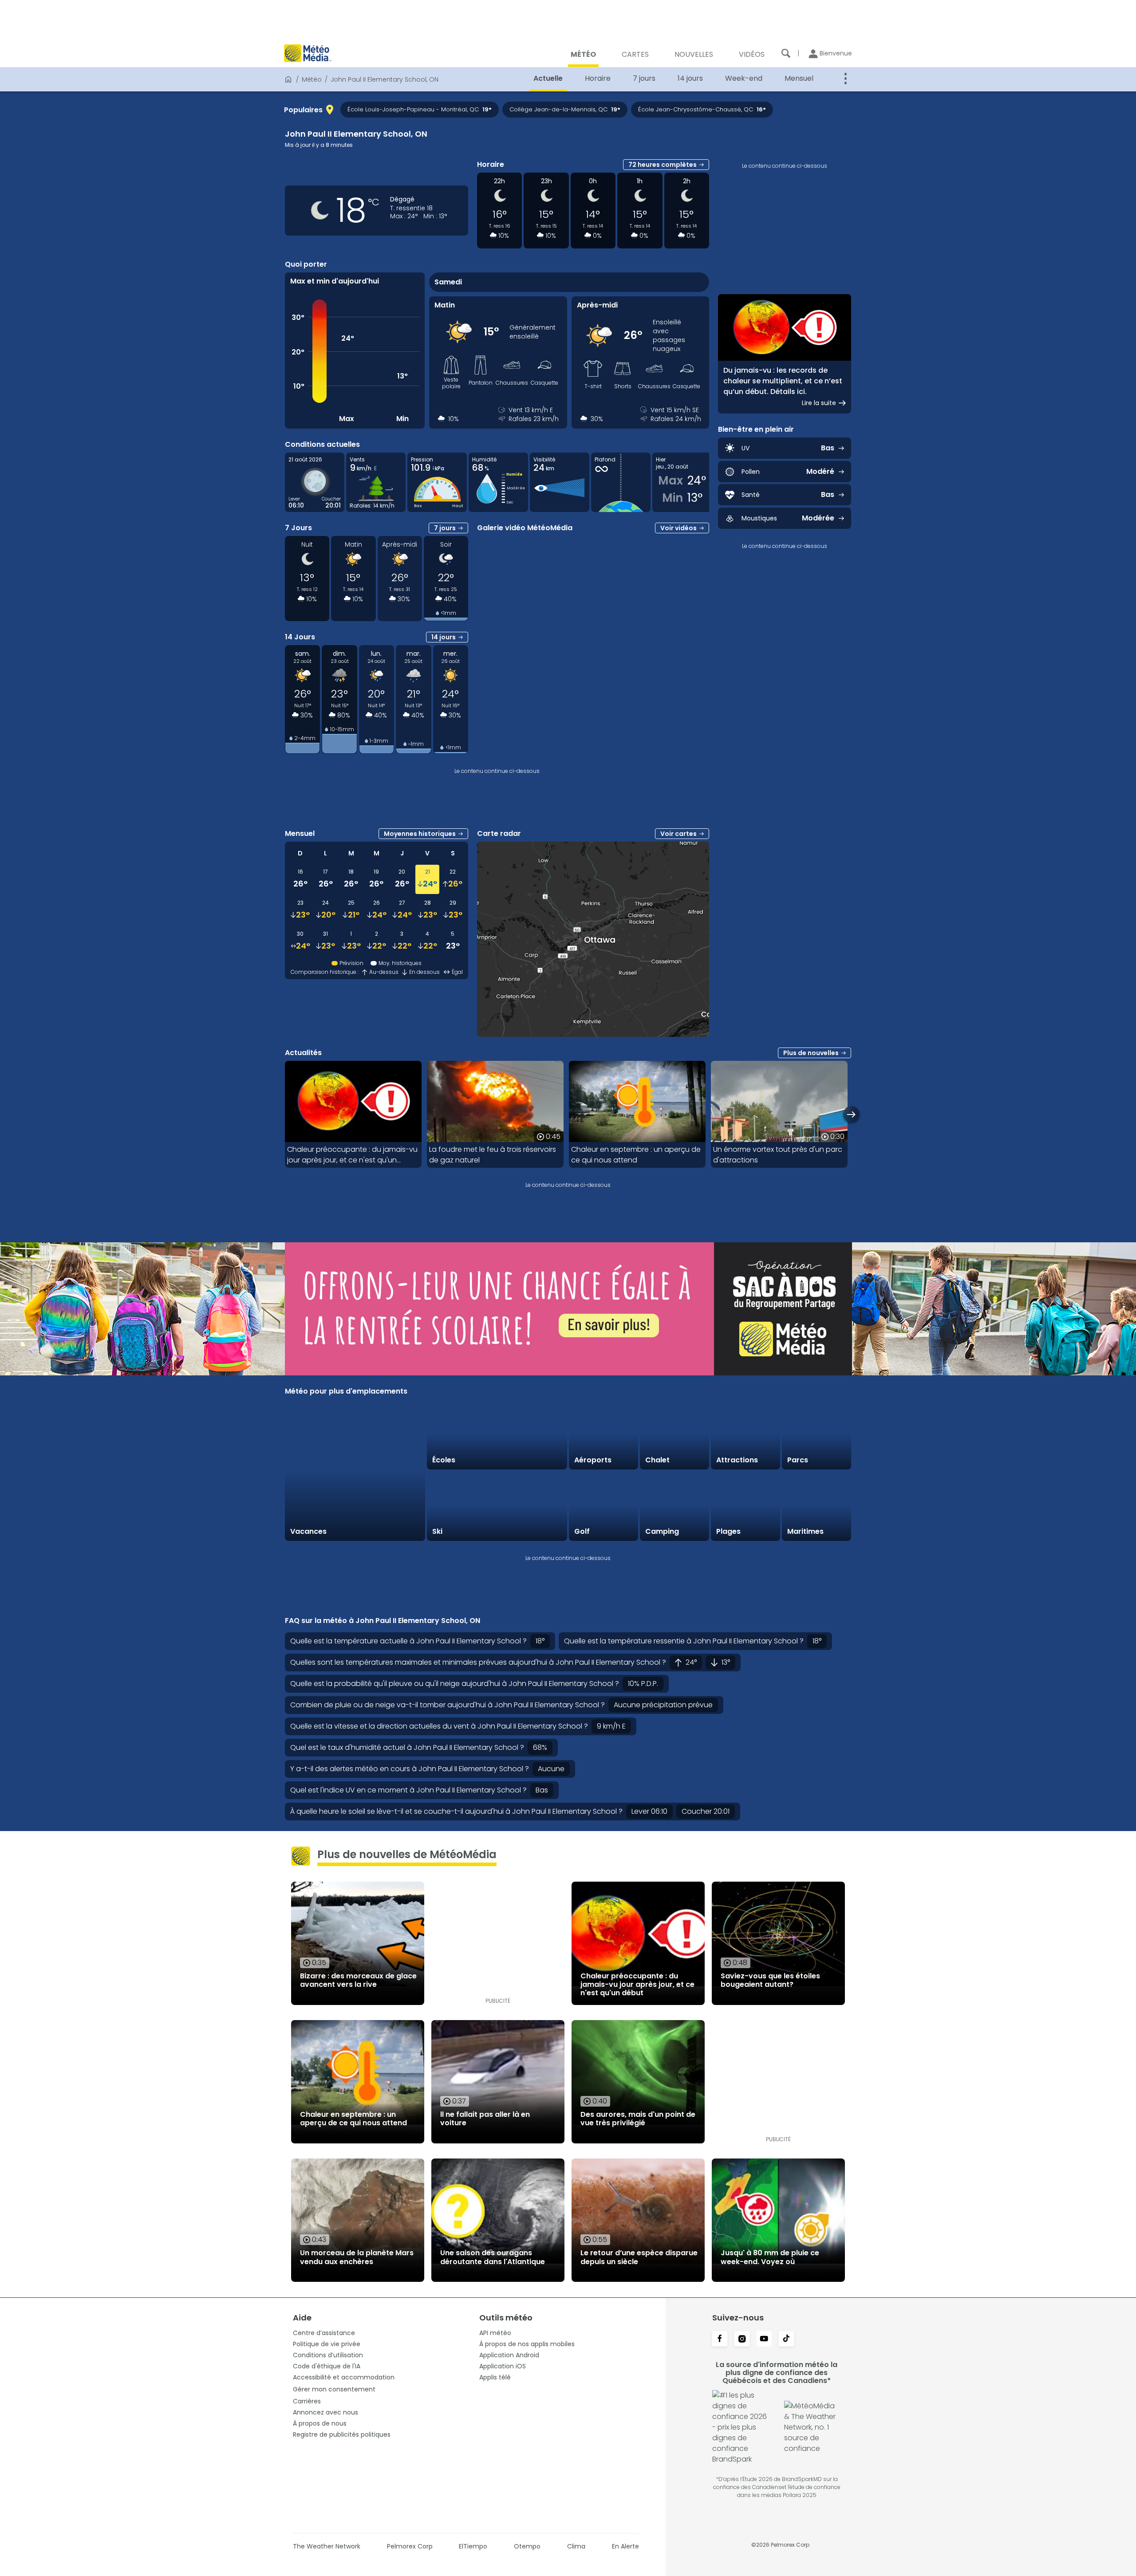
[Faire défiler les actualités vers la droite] (851, 1114)
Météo (312, 79)
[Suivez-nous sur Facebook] (720, 2340)
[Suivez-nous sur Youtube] (764, 2340)
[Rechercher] (786, 53)
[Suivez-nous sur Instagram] (742, 2340)
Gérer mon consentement (334, 2389)
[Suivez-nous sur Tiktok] (786, 2340)
